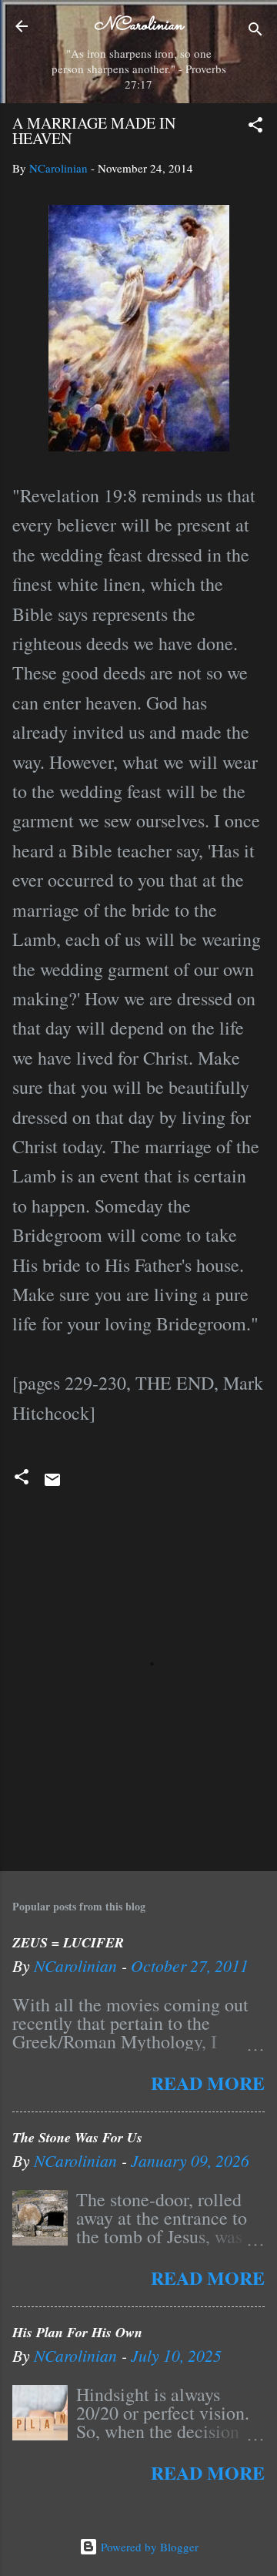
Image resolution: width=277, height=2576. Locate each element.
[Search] (255, 31)
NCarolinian (138, 26)
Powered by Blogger (148, 2547)
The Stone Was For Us (77, 2137)
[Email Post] (52, 1484)
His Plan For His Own (77, 2332)
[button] (255, 127)
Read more (208, 2083)
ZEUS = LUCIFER (68, 1942)
